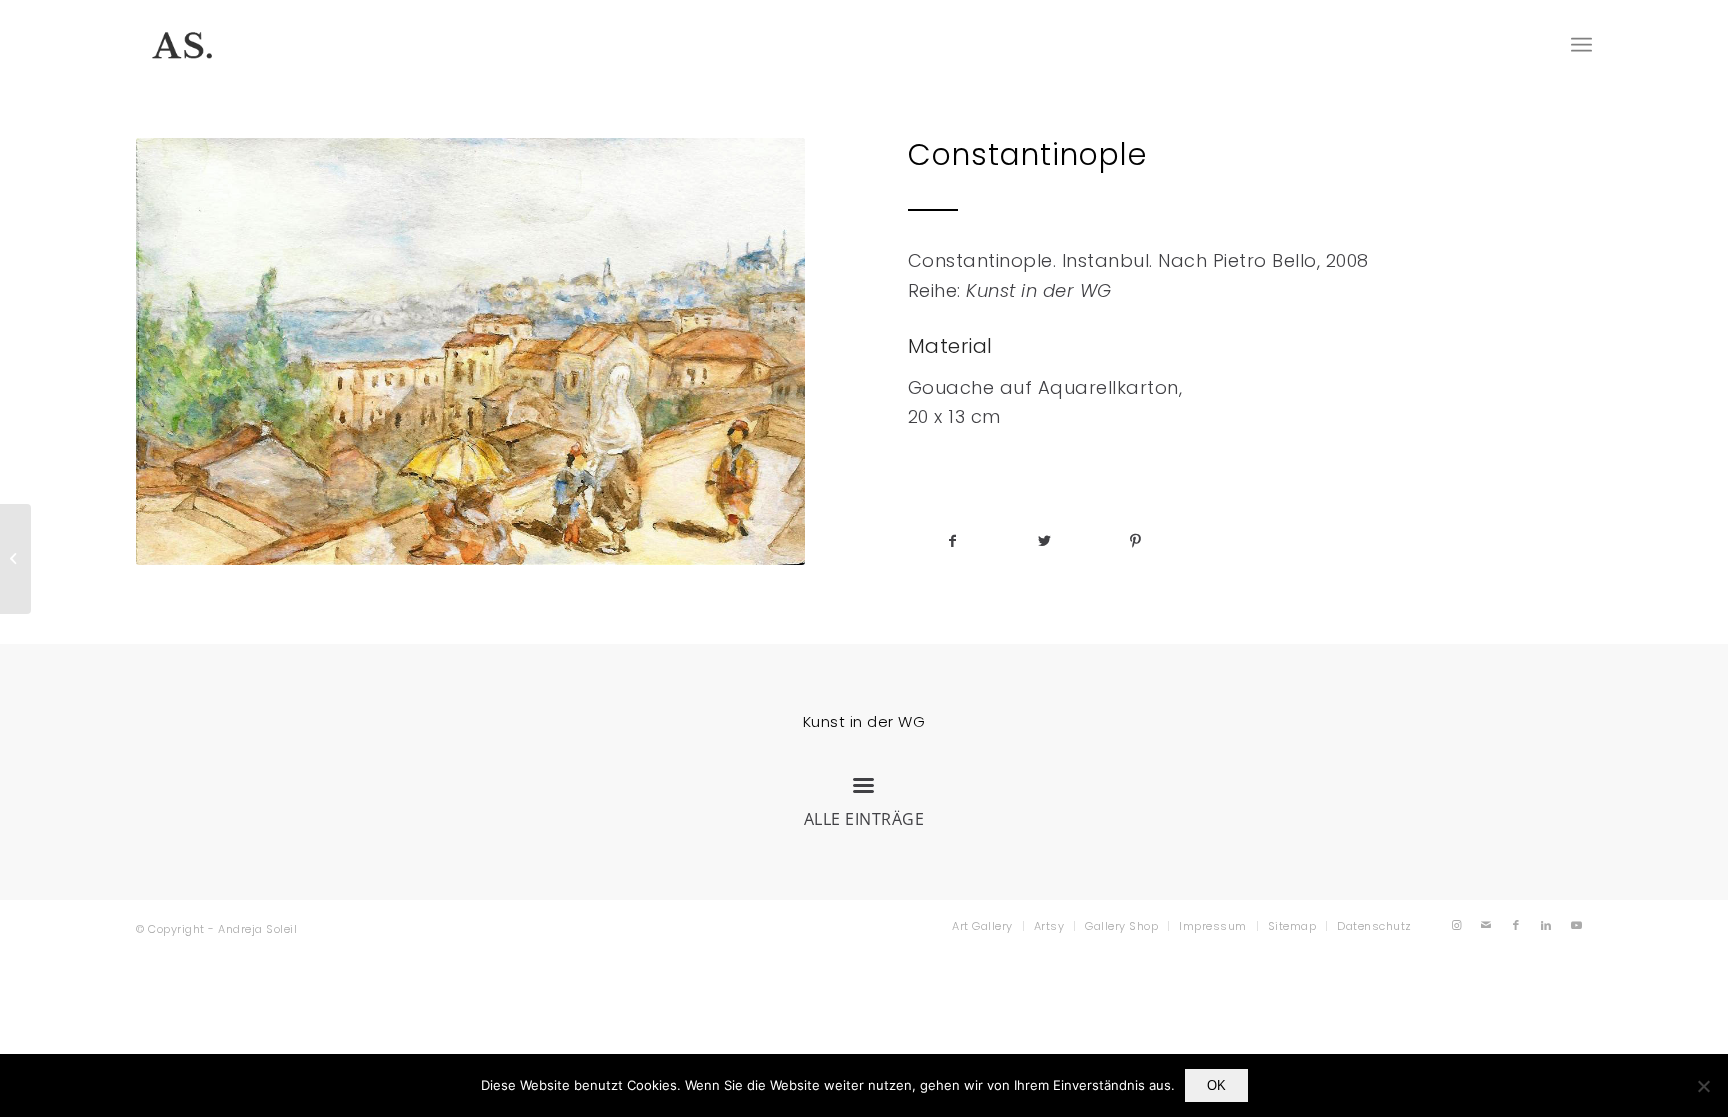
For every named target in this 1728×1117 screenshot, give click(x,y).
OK (1216, 1085)
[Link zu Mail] (1487, 925)
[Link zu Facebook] (1517, 925)
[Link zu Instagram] (1457, 925)
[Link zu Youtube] (1577, 925)
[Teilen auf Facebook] (953, 542)
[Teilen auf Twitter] (1044, 542)
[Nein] (1703, 1086)
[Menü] (1581, 45)
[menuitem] (982, 926)
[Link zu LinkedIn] (1547, 925)
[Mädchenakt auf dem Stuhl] (15, 559)
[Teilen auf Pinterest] (1135, 542)
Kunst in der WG (864, 721)
